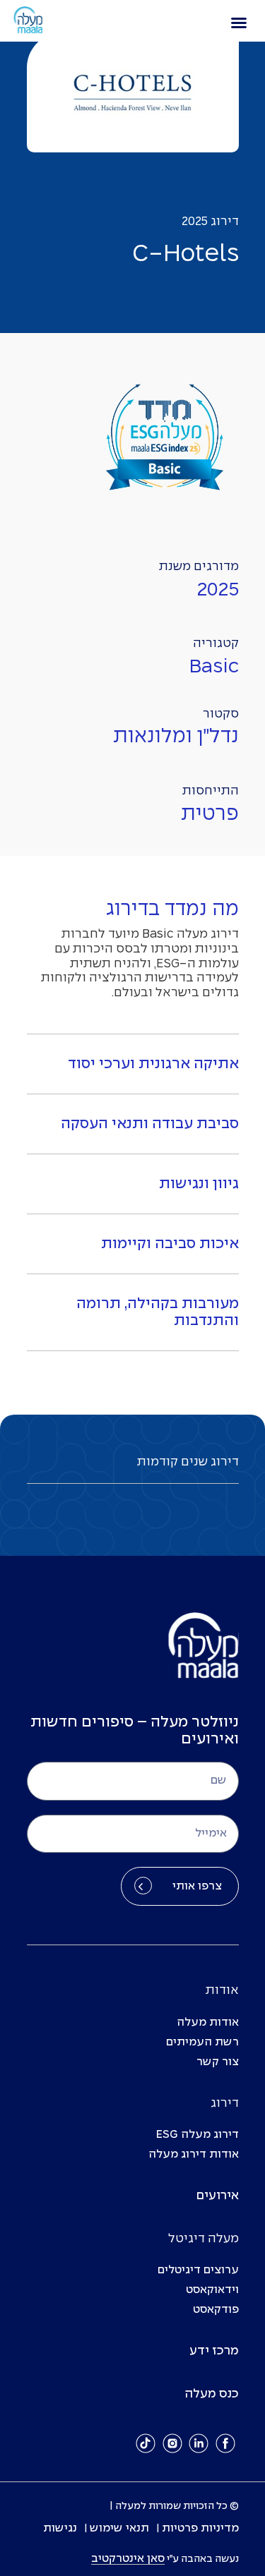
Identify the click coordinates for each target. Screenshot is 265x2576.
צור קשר (218, 2062)
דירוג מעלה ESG (198, 2135)
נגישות (60, 2528)
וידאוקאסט (212, 2290)
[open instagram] (172, 2443)
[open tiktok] (146, 2443)
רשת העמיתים (202, 2042)
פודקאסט (216, 2310)
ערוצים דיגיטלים (198, 2270)
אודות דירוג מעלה (194, 2154)
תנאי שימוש (119, 2528)
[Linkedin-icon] (199, 2443)
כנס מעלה (212, 2394)
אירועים (218, 2196)
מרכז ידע (214, 2351)
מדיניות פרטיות (200, 2528)
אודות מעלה (208, 2022)
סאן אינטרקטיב (128, 2559)
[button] (239, 23)
